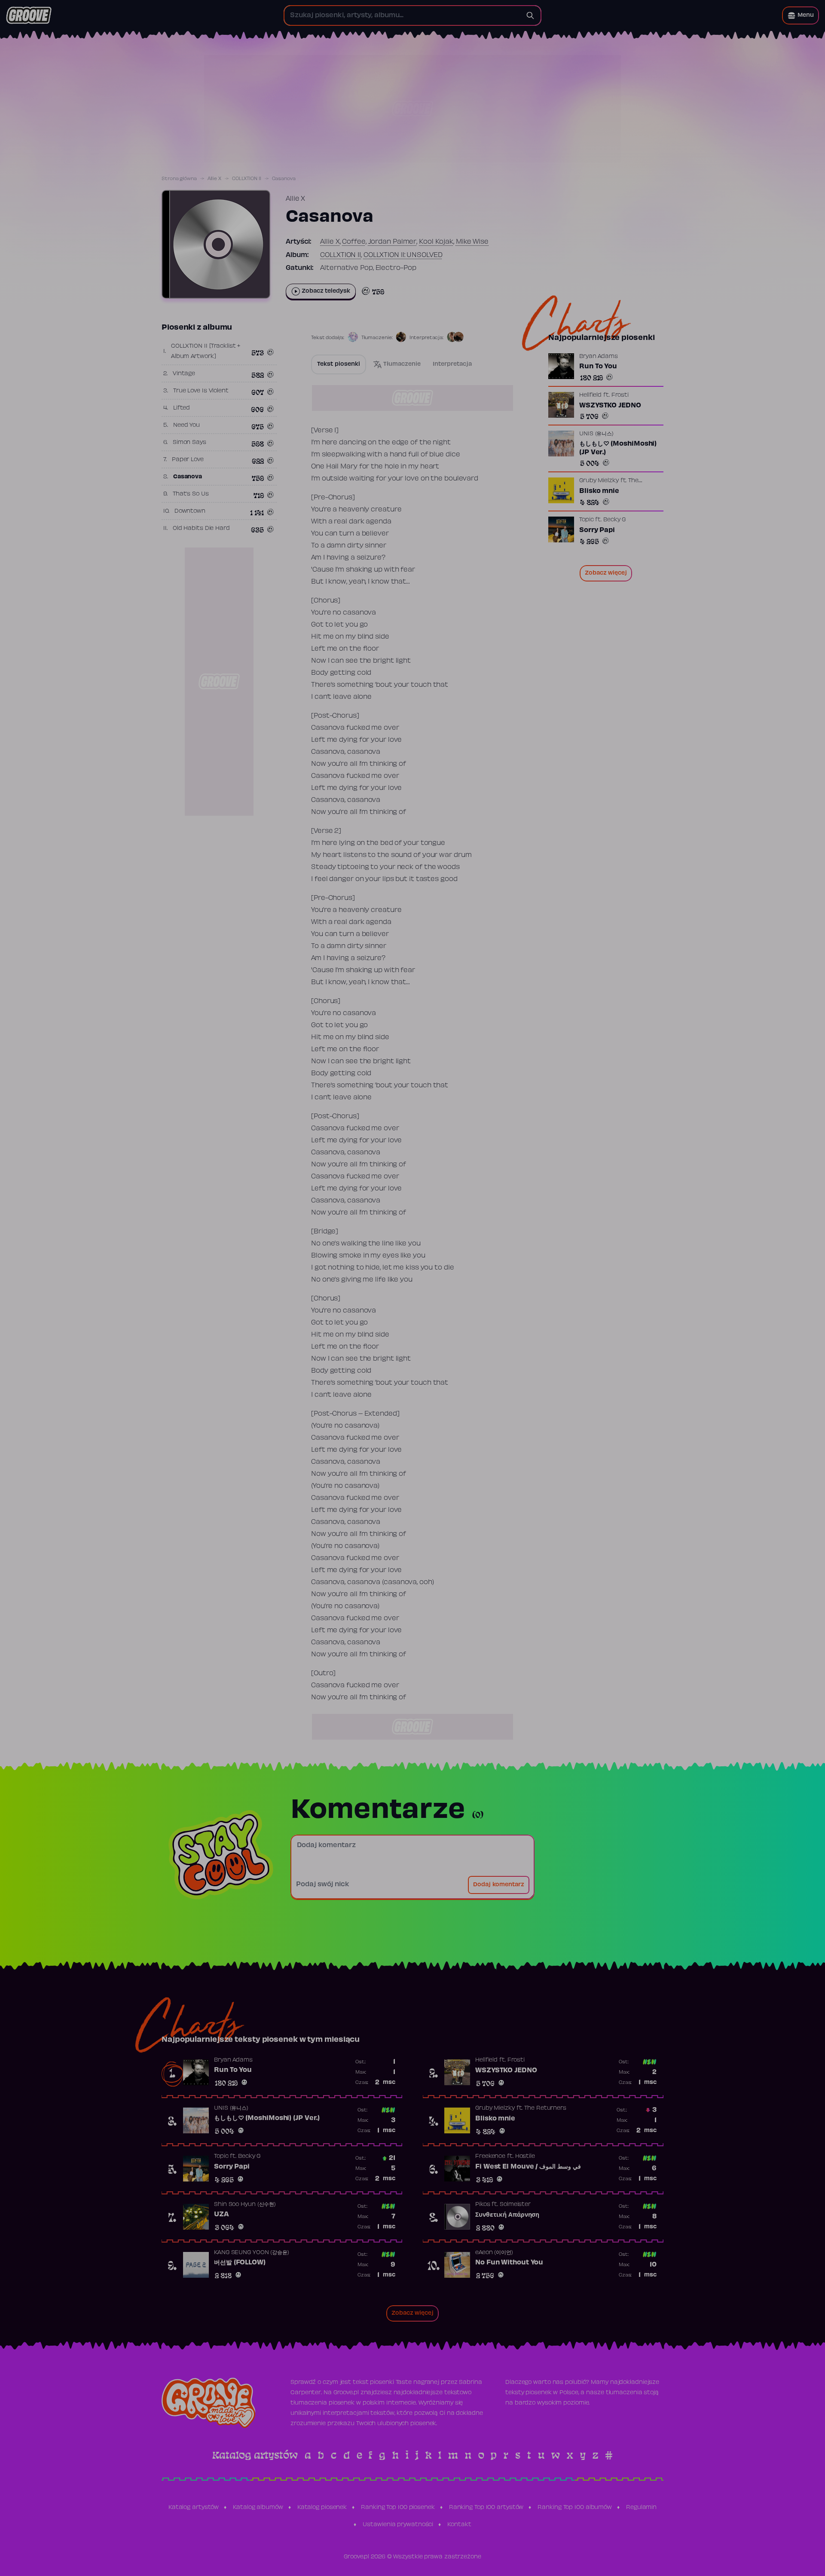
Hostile (525, 2157)
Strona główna (179, 179)
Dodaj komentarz (499, 1885)
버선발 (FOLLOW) (240, 2263)
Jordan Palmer (393, 242)
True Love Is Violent (201, 391)
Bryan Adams (599, 357)
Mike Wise (472, 242)
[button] (801, 15)
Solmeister (515, 2205)
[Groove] (29, 15)
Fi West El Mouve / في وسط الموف (528, 2167)
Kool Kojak (436, 242)
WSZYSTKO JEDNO (610, 406)
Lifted (182, 408)
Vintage (184, 374)
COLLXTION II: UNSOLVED (403, 255)
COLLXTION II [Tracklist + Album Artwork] (206, 352)
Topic (587, 520)
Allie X (214, 179)
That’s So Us (191, 494)
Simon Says (189, 443)
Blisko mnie (599, 491)
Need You (186, 425)
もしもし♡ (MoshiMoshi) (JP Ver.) (618, 448)
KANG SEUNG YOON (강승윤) (252, 2253)
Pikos (483, 2205)
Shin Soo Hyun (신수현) (245, 2205)
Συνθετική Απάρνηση (507, 2215)
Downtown (190, 511)
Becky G (614, 520)
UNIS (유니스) (596, 434)
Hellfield (590, 395)
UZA (222, 2215)
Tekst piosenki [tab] (339, 364)
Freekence (490, 2157)
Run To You (598, 367)
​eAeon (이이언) (494, 2253)
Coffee (354, 242)
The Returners (545, 2108)
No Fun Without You (509, 2263)
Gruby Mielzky (599, 481)
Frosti (620, 395)
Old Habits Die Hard (201, 529)
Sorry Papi (597, 530)
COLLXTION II (247, 179)
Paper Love (188, 460)
